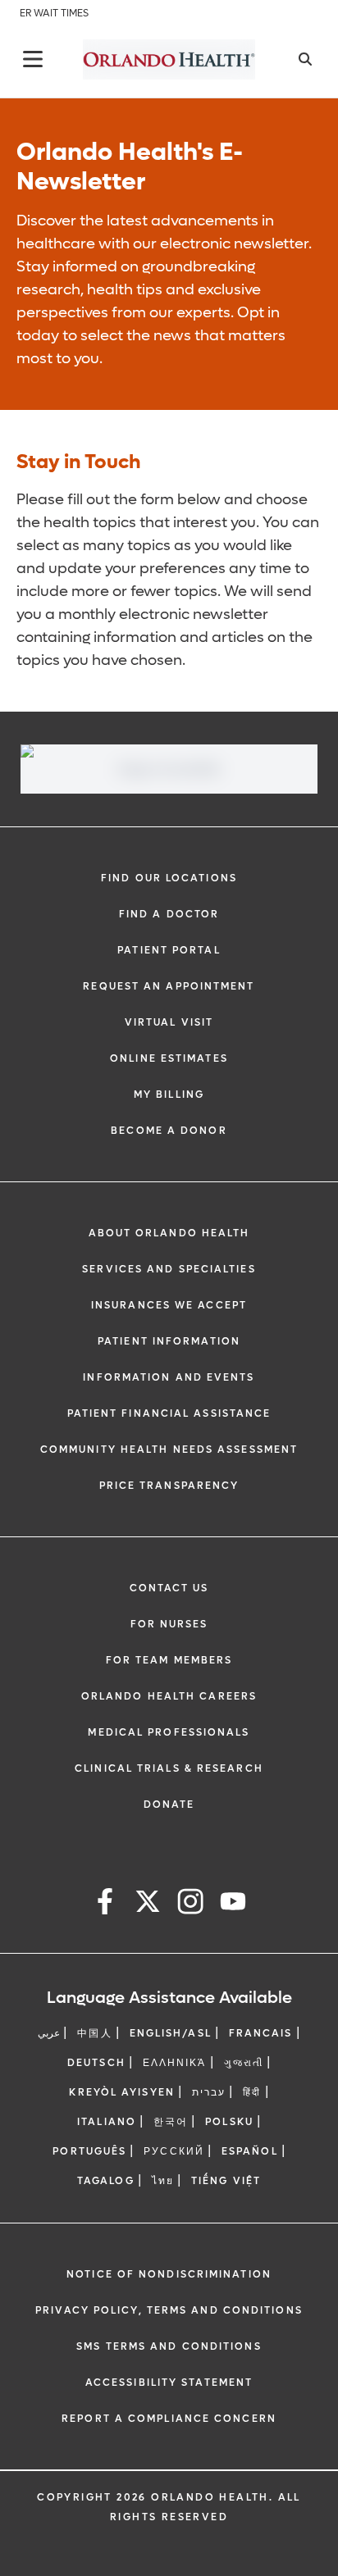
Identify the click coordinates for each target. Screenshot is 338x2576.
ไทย (163, 2181)
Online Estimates (169, 1058)
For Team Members (169, 1660)
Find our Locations (169, 878)
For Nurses (169, 1624)
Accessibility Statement (169, 2383)
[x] (148, 1904)
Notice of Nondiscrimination (169, 2274)
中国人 (94, 2033)
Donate (169, 1805)
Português (89, 2151)
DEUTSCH (96, 2063)
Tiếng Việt (226, 2181)
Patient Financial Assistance (169, 1413)
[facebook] (105, 1904)
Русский (174, 2151)
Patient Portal (169, 950)
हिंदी (252, 2092)
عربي (49, 2033)
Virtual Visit (169, 1022)
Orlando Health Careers (169, 1696)
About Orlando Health (169, 1233)
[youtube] (233, 1904)
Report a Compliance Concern (169, 2419)
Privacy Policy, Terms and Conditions (169, 2310)
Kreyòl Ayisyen (121, 2092)
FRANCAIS (261, 2033)
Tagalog (106, 2181)
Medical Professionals (169, 1732)
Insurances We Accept (169, 1305)
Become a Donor (169, 1131)
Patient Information (169, 1341)
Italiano (107, 2122)
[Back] (33, 59)
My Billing (169, 1095)
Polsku (229, 2122)
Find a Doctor (169, 914)
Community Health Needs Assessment (169, 1450)
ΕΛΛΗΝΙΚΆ (175, 2063)
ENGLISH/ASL (171, 2033)
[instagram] (190, 1904)
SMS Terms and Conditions (169, 2346)
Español (250, 2151)
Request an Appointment (169, 986)
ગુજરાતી (244, 2063)
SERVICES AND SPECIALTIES (169, 1269)
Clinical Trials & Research (169, 1768)
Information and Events (169, 1377)
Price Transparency (169, 1486)
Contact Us (169, 1588)
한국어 (171, 2122)
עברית (209, 2092)
